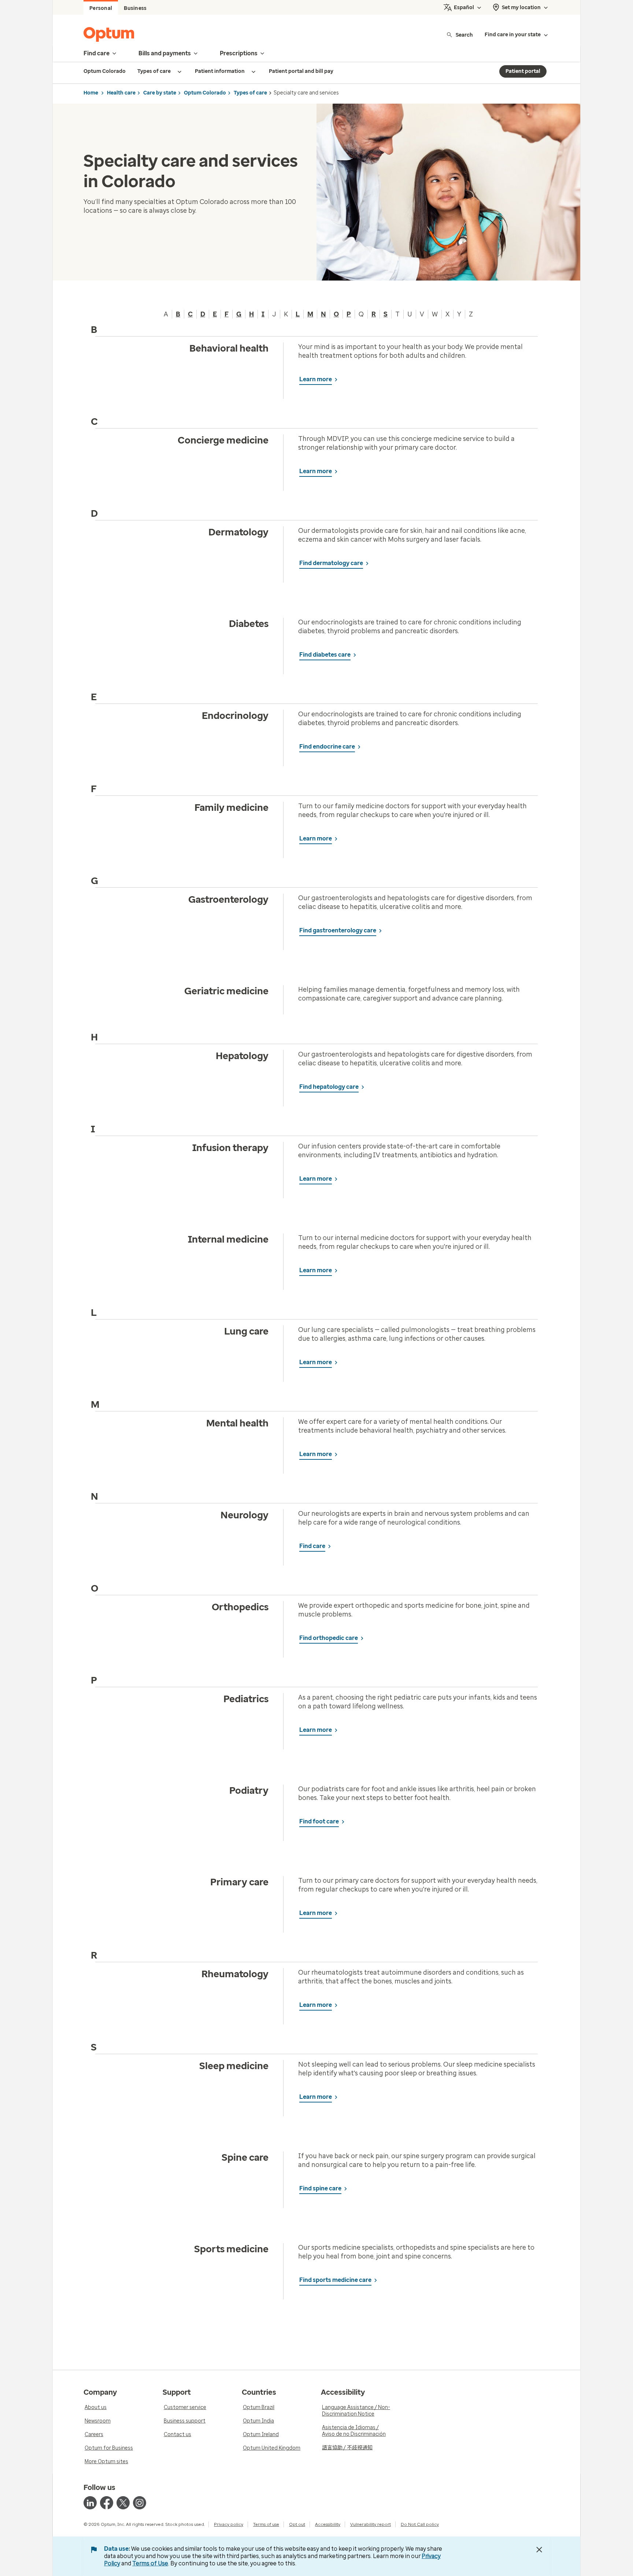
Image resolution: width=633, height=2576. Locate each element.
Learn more (316, 379)
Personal (101, 8)
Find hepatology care (329, 1087)
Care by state (160, 93)
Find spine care (320, 2188)
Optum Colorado (205, 93)
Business (135, 8)
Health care (121, 93)
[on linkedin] (90, 2503)
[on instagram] (140, 2503)
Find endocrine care (327, 747)
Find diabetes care (325, 655)
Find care (312, 1546)
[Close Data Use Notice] (539, 2550)
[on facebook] (107, 2503)
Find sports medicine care (335, 2280)
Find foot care (319, 1821)
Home (91, 93)
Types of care (250, 93)
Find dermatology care (331, 563)
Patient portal (523, 71)
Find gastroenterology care (338, 930)
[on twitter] (123, 2503)
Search (464, 35)
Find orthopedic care (329, 1638)
